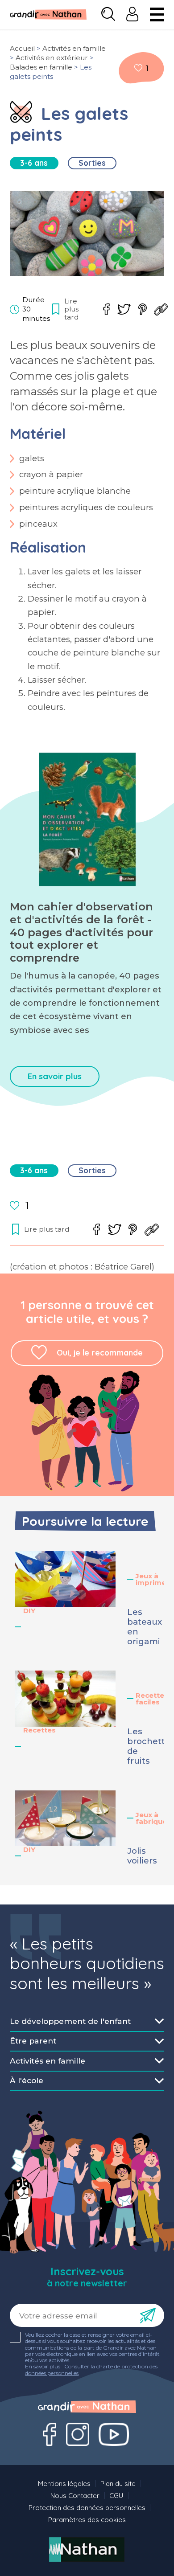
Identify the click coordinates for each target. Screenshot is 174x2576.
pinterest (143, 309)
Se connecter (133, 14)
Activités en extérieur (52, 58)
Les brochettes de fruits (143, 1746)
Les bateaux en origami (143, 1627)
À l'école (27, 2080)
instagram (78, 2434)
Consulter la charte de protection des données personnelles (91, 2369)
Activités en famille (74, 48)
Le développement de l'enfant (70, 2021)
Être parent (33, 2041)
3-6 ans (34, 163)
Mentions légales (64, 2484)
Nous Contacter (75, 2496)
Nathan (87, 2549)
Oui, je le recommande (100, 1353)
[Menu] (157, 14)
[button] (65, 1579)
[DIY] (21, 112)
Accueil (22, 48)
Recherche (109, 14)
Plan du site (118, 2484)
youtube (114, 2434)
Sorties (92, 163)
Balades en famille (41, 67)
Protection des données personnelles (87, 2508)
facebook (107, 309)
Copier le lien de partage (161, 309)
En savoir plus (55, 1076)
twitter (124, 309)
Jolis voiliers (142, 1856)
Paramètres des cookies (87, 2520)
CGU (116, 2496)
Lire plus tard (138, 68)
